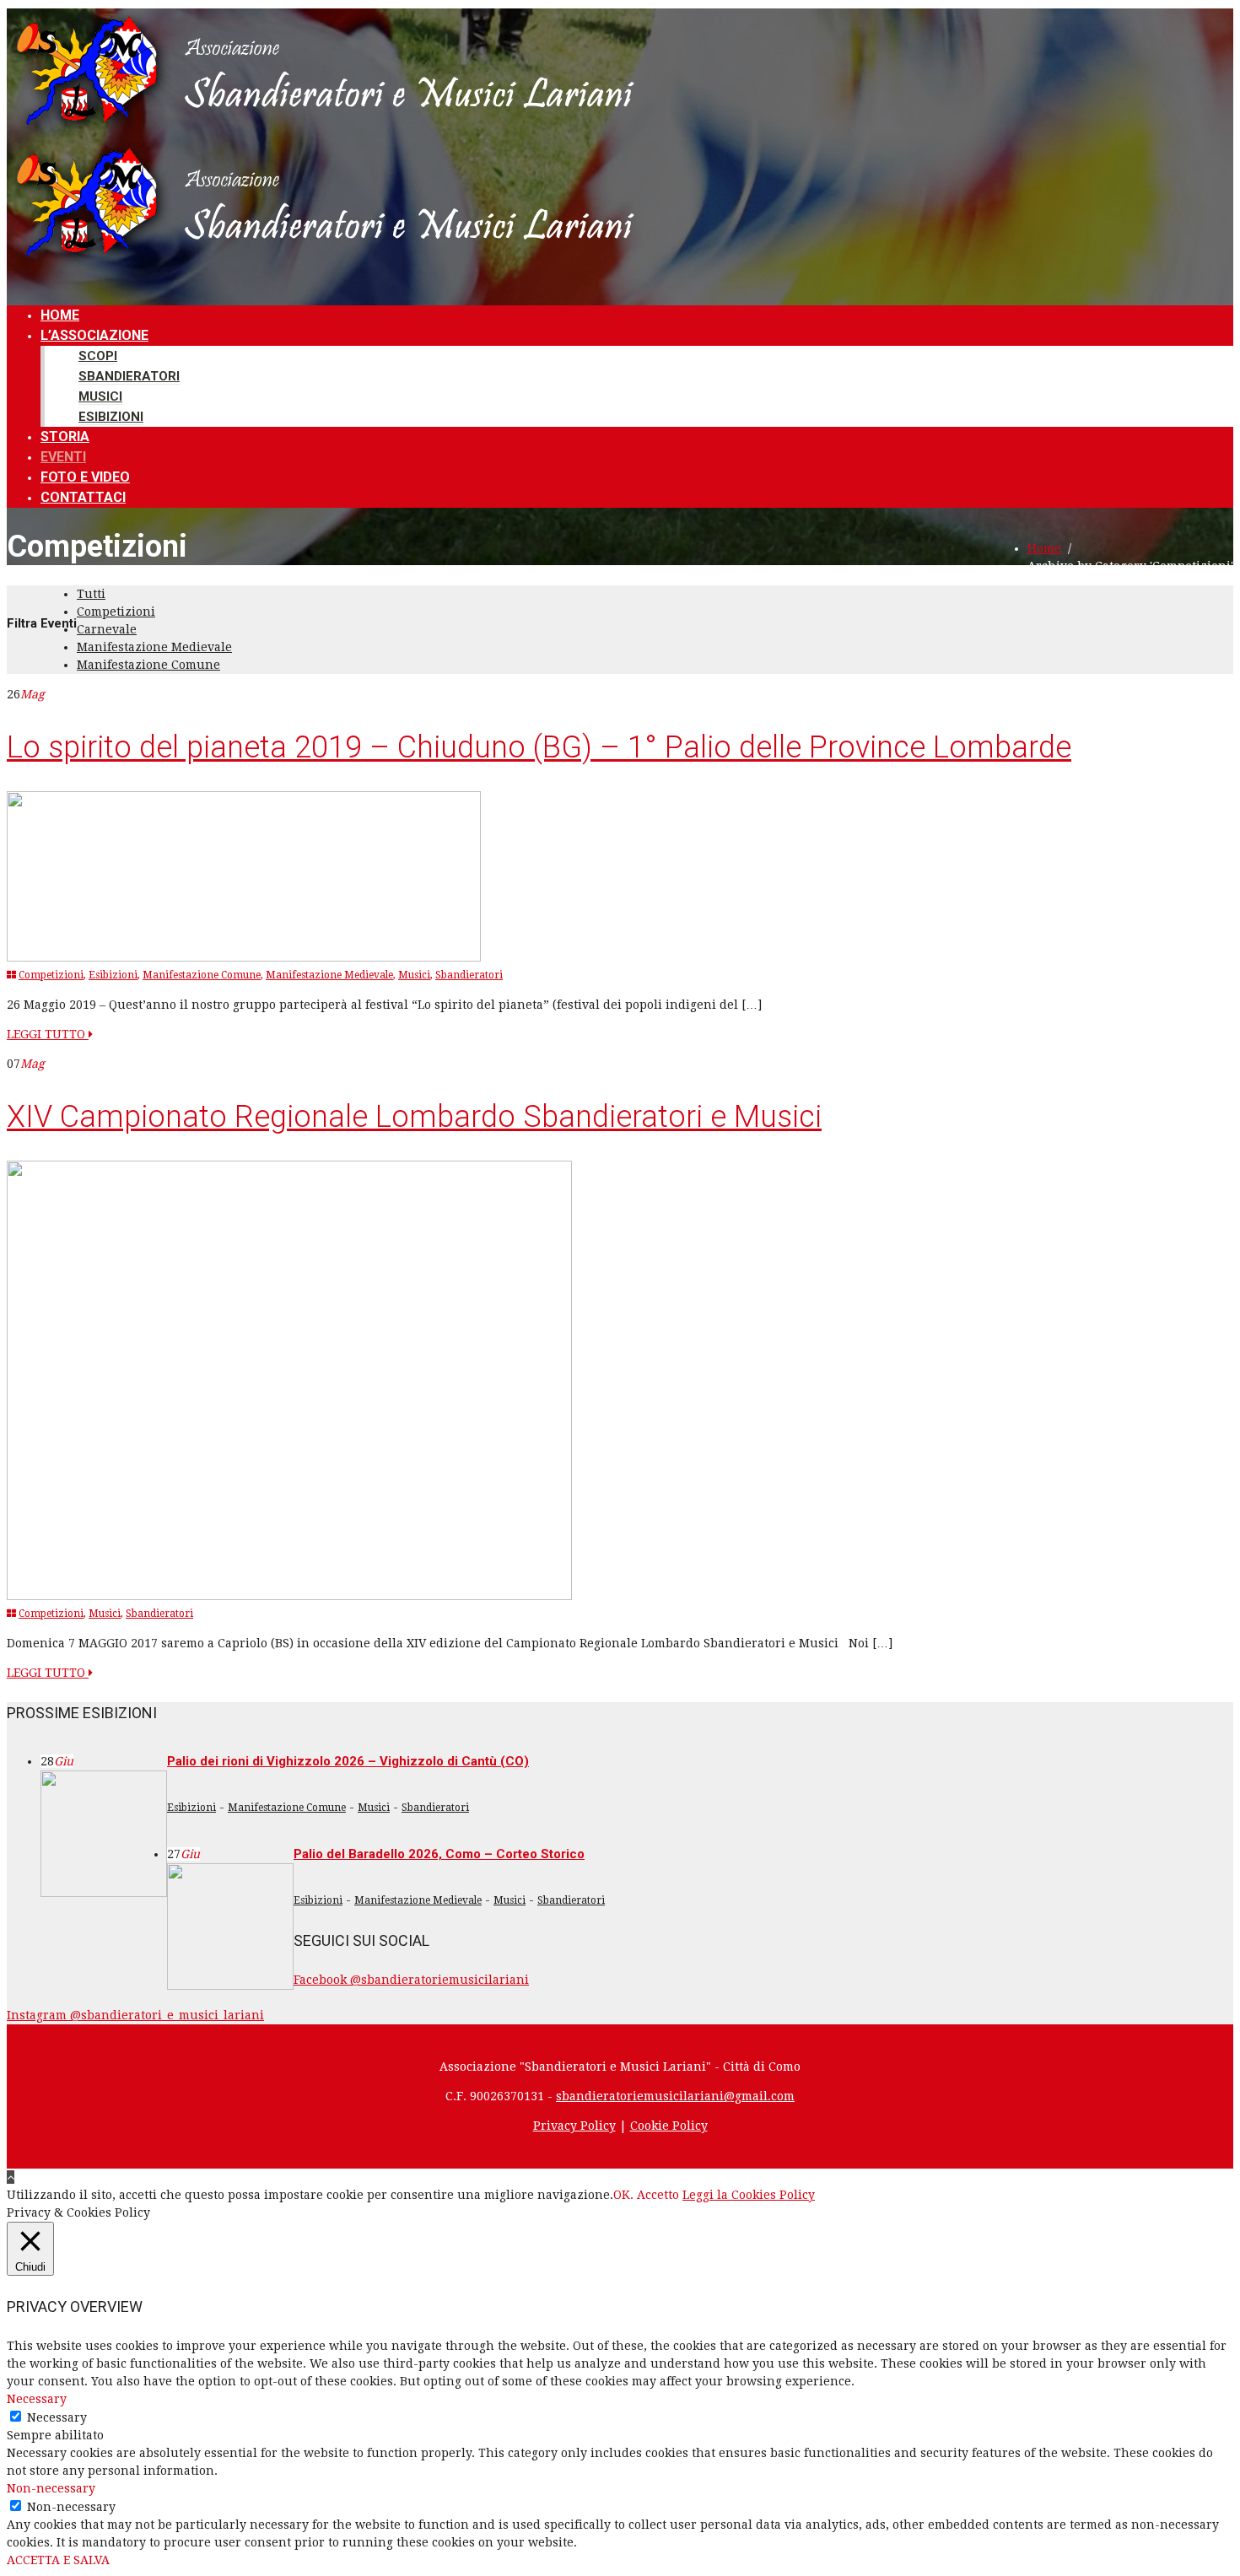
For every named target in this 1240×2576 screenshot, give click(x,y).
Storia (65, 437)
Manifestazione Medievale (154, 647)
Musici (100, 396)
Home (60, 315)
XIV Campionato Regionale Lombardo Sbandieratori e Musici (414, 1117)
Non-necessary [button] (51, 2488)
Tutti (91, 594)
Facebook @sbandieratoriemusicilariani (411, 1980)
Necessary (57, 2417)
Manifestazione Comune (148, 665)
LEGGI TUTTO (48, 1034)
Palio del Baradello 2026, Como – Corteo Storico (439, 1854)
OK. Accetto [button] (646, 2195)
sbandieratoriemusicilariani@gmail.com (675, 2096)
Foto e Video (85, 477)
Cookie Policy (669, 2126)
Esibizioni (111, 417)
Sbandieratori (129, 376)
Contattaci (83, 497)
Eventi (63, 457)
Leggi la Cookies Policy (749, 2195)
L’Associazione (94, 335)
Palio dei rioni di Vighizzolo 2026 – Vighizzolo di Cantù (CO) (348, 1761)
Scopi (98, 356)
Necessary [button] (37, 2399)
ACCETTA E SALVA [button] (58, 2560)
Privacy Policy (574, 2126)
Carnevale (107, 629)
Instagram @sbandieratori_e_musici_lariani (135, 2015)
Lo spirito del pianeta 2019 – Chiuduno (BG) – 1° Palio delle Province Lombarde (539, 747)
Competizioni (116, 612)
